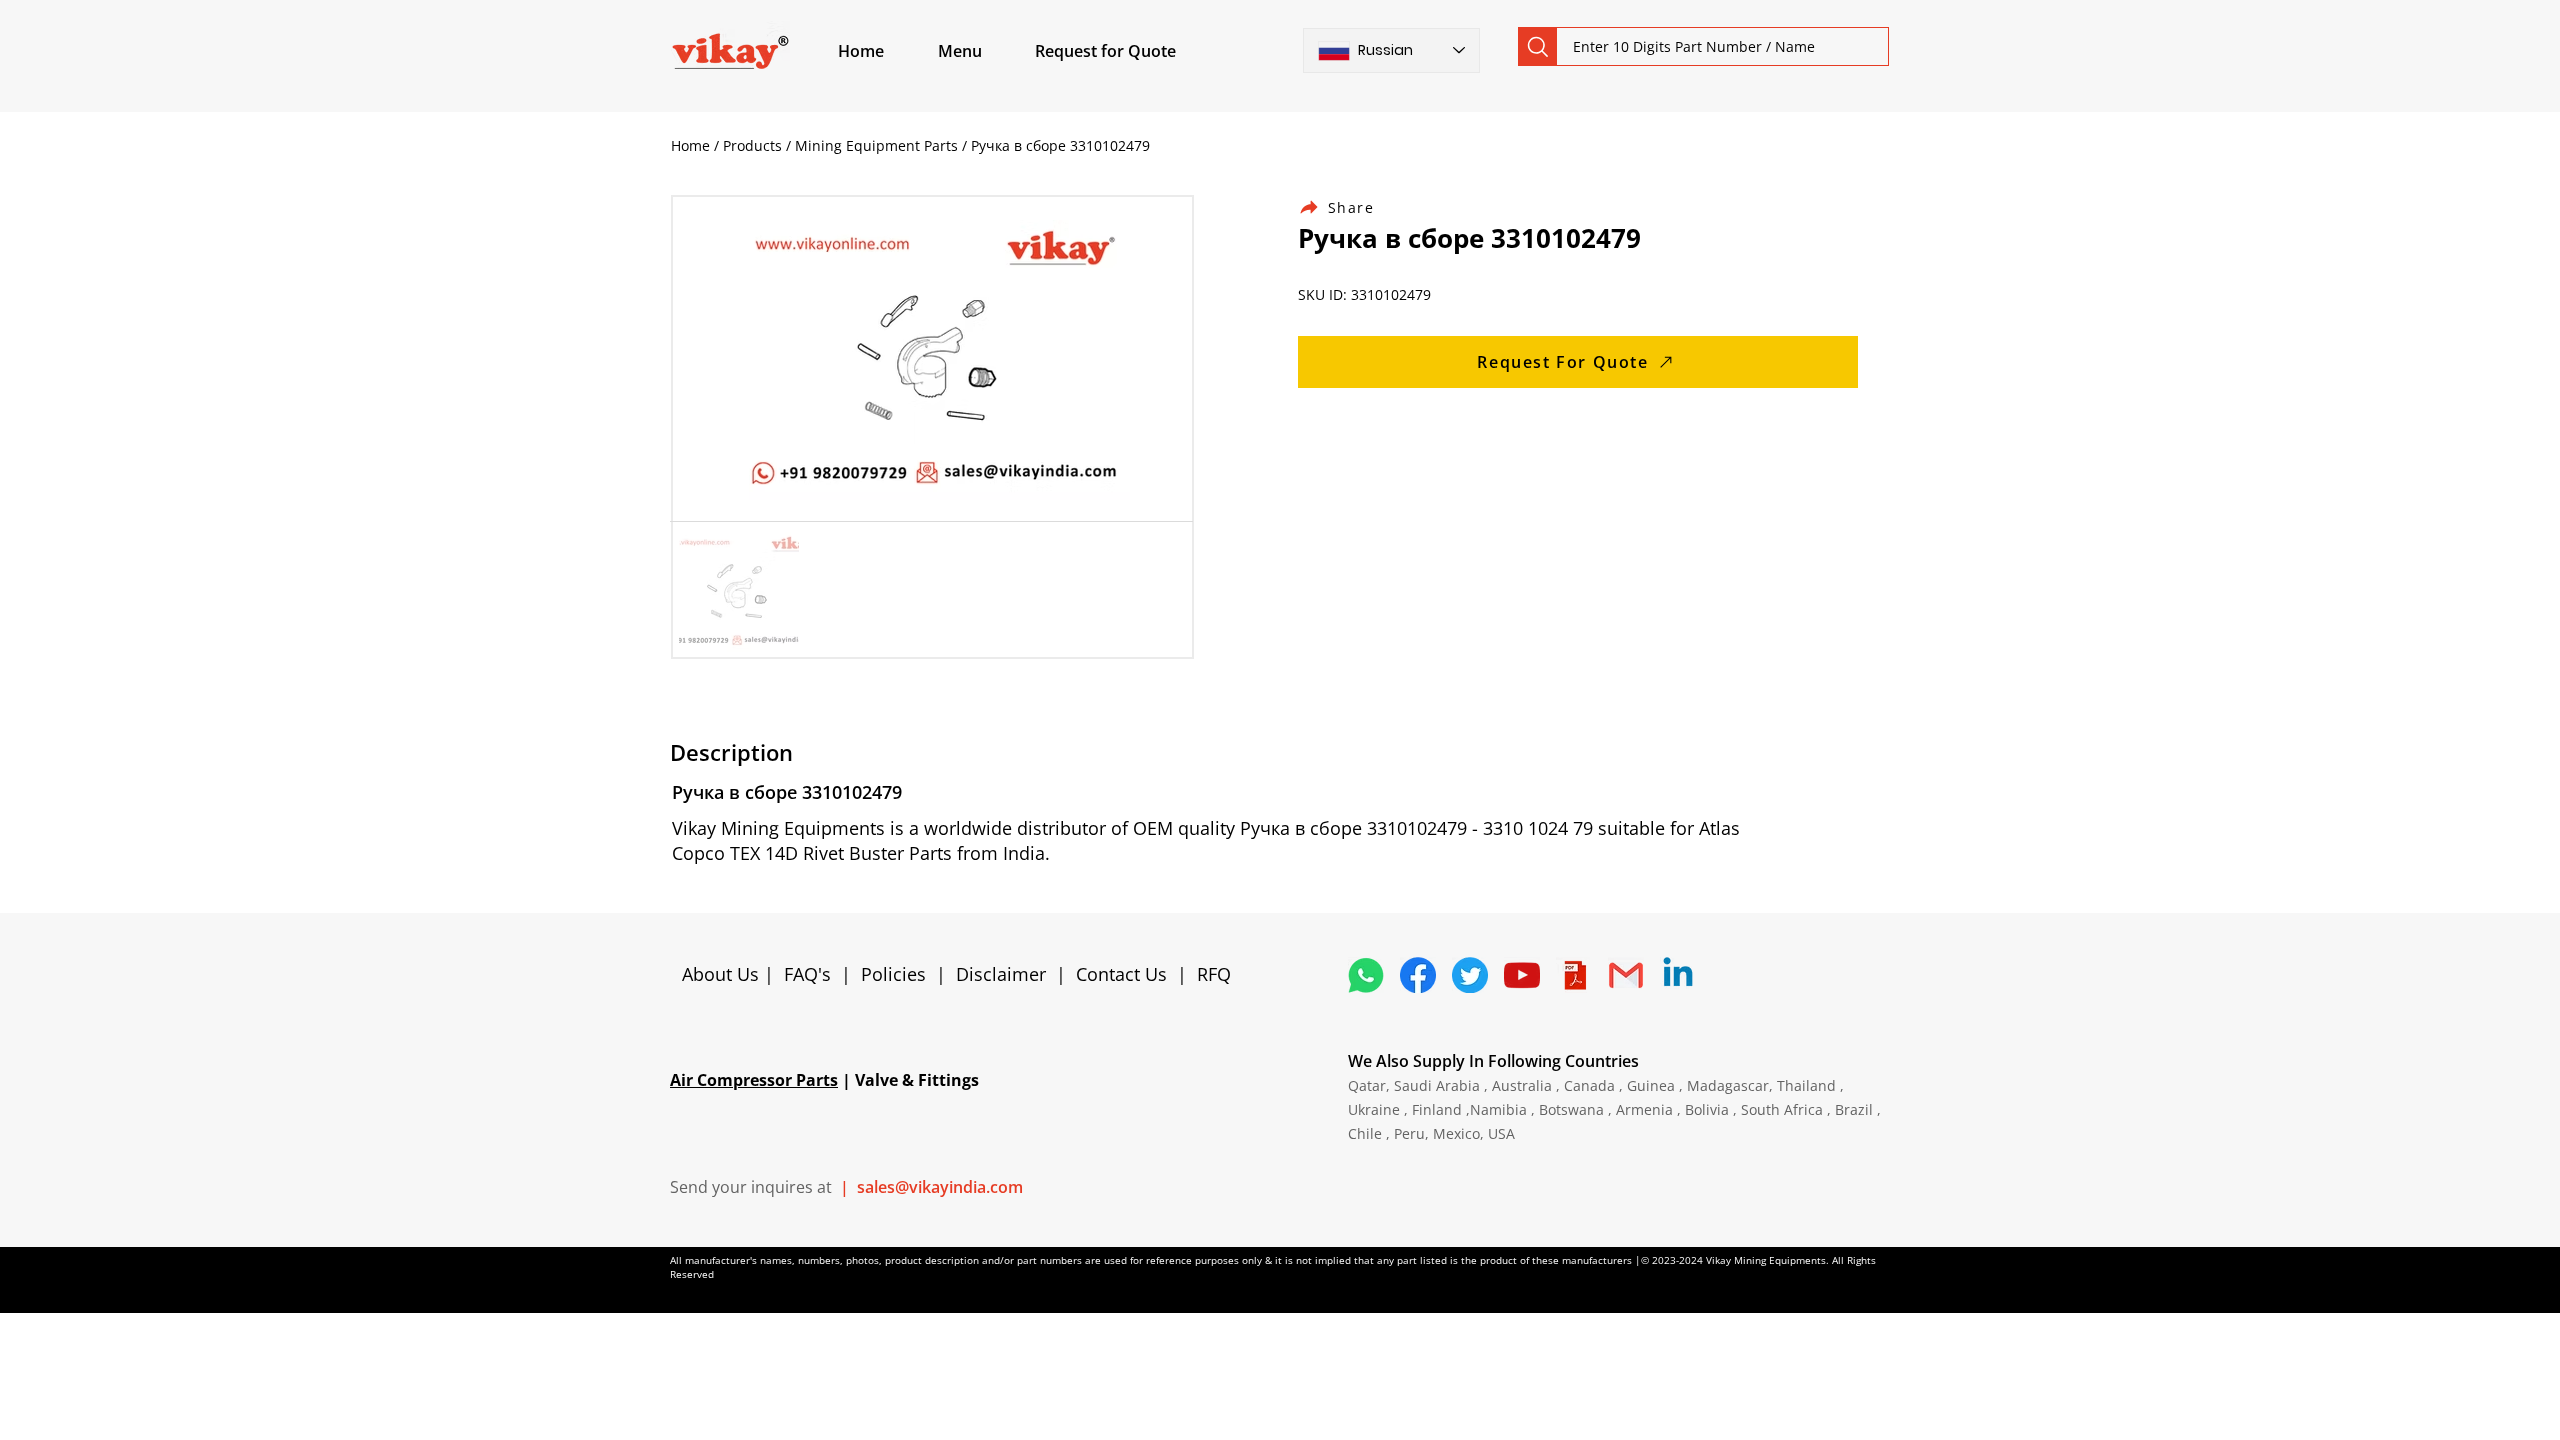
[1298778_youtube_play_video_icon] (1522, 975)
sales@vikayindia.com (940, 1187)
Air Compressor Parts (754, 1080)
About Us (723, 974)
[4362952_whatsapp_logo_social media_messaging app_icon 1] (1366, 975)
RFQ (1214, 974)
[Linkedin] (1678, 975)
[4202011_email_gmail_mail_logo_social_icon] (1626, 975)
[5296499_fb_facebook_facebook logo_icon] (1418, 975)
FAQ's (807, 974)
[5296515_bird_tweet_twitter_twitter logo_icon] (1470, 975)
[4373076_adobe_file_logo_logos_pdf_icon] (1574, 975)
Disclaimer (1006, 974)
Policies (893, 974)
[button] (983, 51)
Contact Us (1121, 974)
